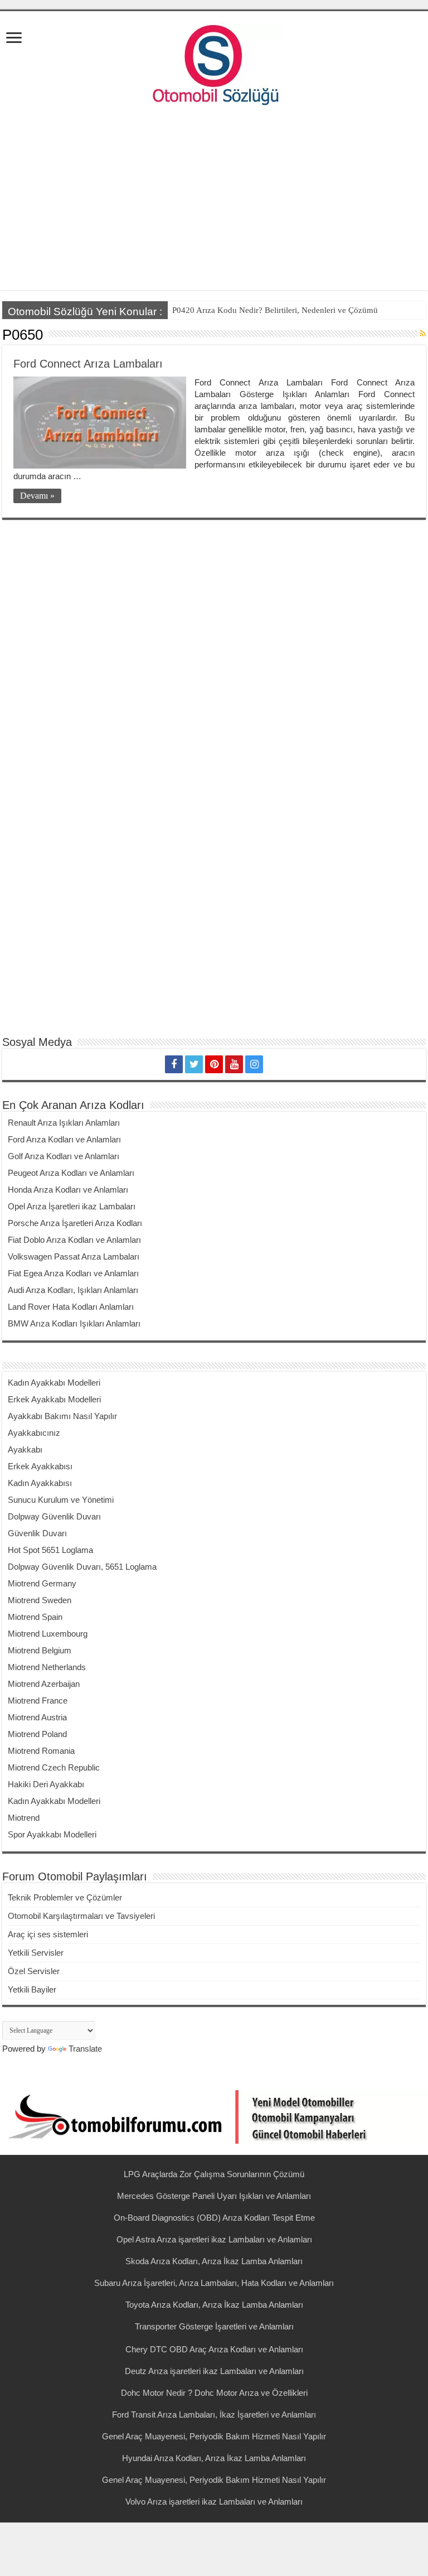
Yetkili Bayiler (32, 1989)
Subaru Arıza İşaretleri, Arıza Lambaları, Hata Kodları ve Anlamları (214, 2283)
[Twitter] (194, 1064)
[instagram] (254, 1064)
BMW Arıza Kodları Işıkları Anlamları (74, 1323)
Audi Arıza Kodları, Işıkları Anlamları (73, 1290)
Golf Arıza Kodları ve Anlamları (64, 1156)
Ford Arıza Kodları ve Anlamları (64, 1139)
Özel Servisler (34, 1971)
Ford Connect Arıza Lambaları (88, 364)
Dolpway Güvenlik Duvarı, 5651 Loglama (82, 1567)
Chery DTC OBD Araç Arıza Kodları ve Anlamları (214, 2349)
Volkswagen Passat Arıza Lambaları (74, 1256)
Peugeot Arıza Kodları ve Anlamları (71, 1173)
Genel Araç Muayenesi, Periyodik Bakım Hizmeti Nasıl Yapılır (214, 2436)
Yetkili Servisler (36, 1953)
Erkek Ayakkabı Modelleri (54, 1399)
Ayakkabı (25, 1449)
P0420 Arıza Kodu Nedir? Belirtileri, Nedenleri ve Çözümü (275, 310)
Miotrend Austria (37, 1717)
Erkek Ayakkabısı (40, 1466)
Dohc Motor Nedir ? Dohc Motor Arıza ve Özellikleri (214, 2393)
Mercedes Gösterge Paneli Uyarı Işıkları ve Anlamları (214, 2196)
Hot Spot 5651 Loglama (50, 1550)
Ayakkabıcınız (34, 1433)
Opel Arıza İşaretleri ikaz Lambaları (72, 1206)
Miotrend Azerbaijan (44, 1684)
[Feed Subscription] (423, 334)
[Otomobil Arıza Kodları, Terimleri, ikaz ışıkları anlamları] (214, 62)
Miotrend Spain (35, 1617)
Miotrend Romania (41, 1751)
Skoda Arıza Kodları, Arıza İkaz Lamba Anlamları (214, 2261)
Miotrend (24, 1818)
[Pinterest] (214, 1064)
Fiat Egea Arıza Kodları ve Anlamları (73, 1273)
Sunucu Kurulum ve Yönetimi (61, 1500)
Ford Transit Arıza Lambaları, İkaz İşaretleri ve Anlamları (214, 2415)
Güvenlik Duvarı (37, 1533)
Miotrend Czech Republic (54, 1767)
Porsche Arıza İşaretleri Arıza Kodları (75, 1223)
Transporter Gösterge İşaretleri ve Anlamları (214, 2326)
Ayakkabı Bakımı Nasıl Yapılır (62, 1416)
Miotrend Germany (42, 1583)
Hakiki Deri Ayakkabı (46, 1784)
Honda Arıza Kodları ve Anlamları (68, 1190)
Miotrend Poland (37, 1734)
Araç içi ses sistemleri (48, 1934)
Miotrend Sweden (40, 1600)
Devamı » (37, 496)
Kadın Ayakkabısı (40, 1483)
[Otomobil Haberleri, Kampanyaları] (214, 2116)
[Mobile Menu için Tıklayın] (14, 39)
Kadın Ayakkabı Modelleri (54, 1383)
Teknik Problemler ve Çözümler (65, 1897)
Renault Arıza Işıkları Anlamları (64, 1123)
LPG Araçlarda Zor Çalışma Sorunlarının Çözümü (214, 2174)
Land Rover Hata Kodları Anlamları (71, 1307)
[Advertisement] (214, 201)
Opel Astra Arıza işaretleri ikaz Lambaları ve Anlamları (214, 2239)
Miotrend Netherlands (47, 1667)
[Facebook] (174, 1064)
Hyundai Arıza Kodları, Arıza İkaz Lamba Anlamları (214, 2458)
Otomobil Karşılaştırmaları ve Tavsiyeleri (81, 1916)
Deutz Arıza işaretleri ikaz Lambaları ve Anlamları (214, 2371)
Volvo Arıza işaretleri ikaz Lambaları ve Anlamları (214, 2502)
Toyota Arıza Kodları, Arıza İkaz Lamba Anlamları (214, 2305)
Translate (85, 2049)
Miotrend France (38, 1701)
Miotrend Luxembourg (48, 1634)
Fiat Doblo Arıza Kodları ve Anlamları (74, 1240)
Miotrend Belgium (40, 1650)
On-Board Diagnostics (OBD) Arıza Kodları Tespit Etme (214, 2218)
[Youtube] (234, 1064)
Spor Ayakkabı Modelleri (52, 1834)
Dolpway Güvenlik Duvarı (54, 1516)
